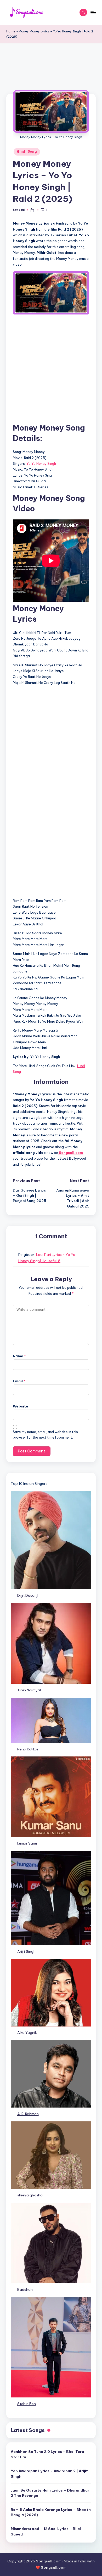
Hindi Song (27, 151)
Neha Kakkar (28, 1749)
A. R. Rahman (28, 2114)
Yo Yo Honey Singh (41, 463)
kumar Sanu (27, 1843)
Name (19, 1356)
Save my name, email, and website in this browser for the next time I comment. (45, 1435)
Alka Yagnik (27, 2033)
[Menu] (93, 12)
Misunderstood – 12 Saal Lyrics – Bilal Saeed (46, 2531)
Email (19, 1381)
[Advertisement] (51, 73)
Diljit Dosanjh (28, 1595)
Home (11, 31)
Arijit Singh (26, 1951)
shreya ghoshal (30, 2195)
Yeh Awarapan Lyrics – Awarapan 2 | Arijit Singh (49, 2474)
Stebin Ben (27, 2404)
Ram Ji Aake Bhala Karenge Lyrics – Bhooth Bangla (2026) (51, 2512)
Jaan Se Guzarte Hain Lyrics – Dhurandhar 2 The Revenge (50, 2493)
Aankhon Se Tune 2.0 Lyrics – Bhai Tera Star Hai (47, 2454)
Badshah (25, 2289)
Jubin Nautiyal (29, 1690)
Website (21, 1406)
